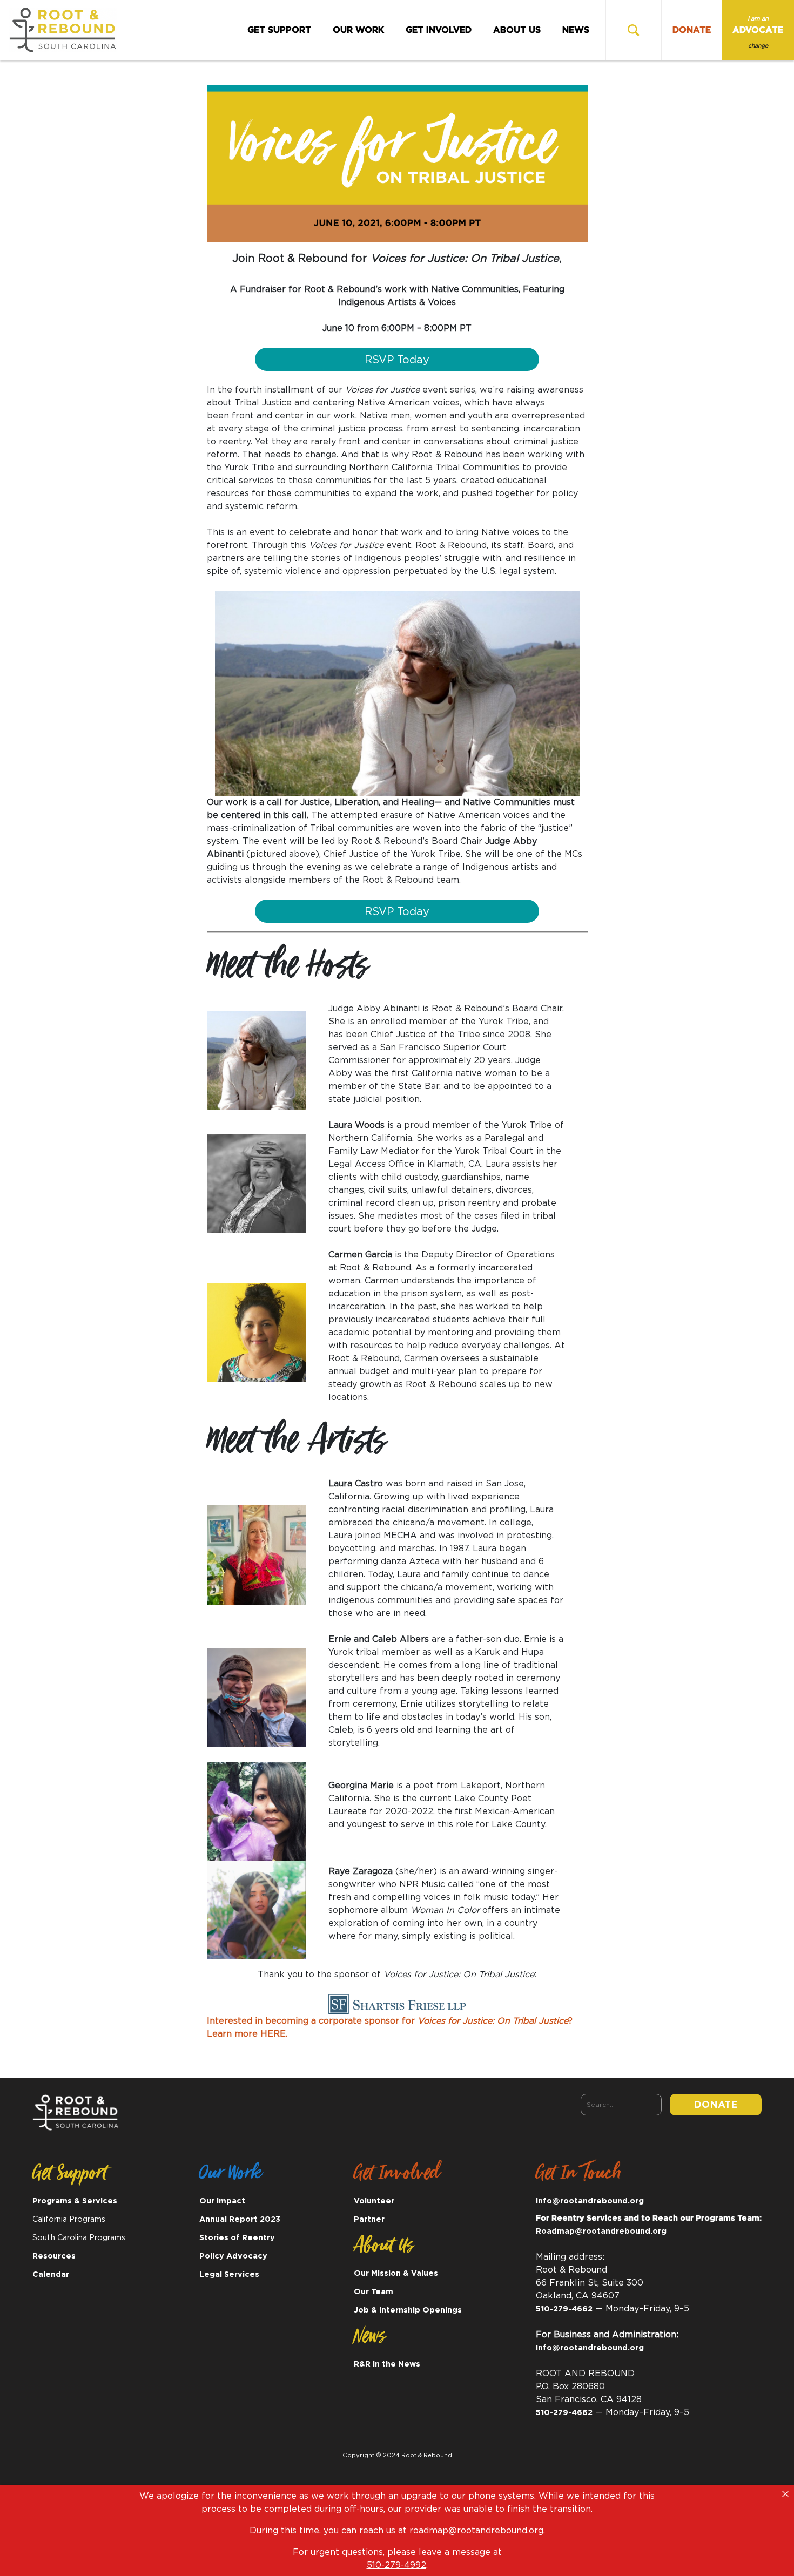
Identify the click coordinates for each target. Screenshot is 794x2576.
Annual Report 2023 (240, 2219)
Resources (54, 2256)
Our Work (358, 30)
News (576, 30)
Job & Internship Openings (408, 2310)
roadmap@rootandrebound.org (476, 2531)
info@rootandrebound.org (590, 2201)
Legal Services (229, 2274)
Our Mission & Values (396, 2273)
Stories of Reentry (237, 2238)
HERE (273, 2034)
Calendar (51, 2274)
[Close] (785, 2494)
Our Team (374, 2292)
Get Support (279, 30)
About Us (517, 30)
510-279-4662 (564, 2309)
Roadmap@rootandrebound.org (601, 2231)
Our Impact (222, 2201)
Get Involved (439, 30)
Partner (369, 2219)
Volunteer (374, 2201)
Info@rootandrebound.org (590, 2348)
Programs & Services (75, 2201)
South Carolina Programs (79, 2238)
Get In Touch (578, 2176)
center (289, 416)
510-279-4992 (396, 2565)
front (243, 416)
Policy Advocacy (233, 2256)
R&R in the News (387, 2364)
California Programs (69, 2219)
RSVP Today (397, 360)
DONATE (692, 30)
